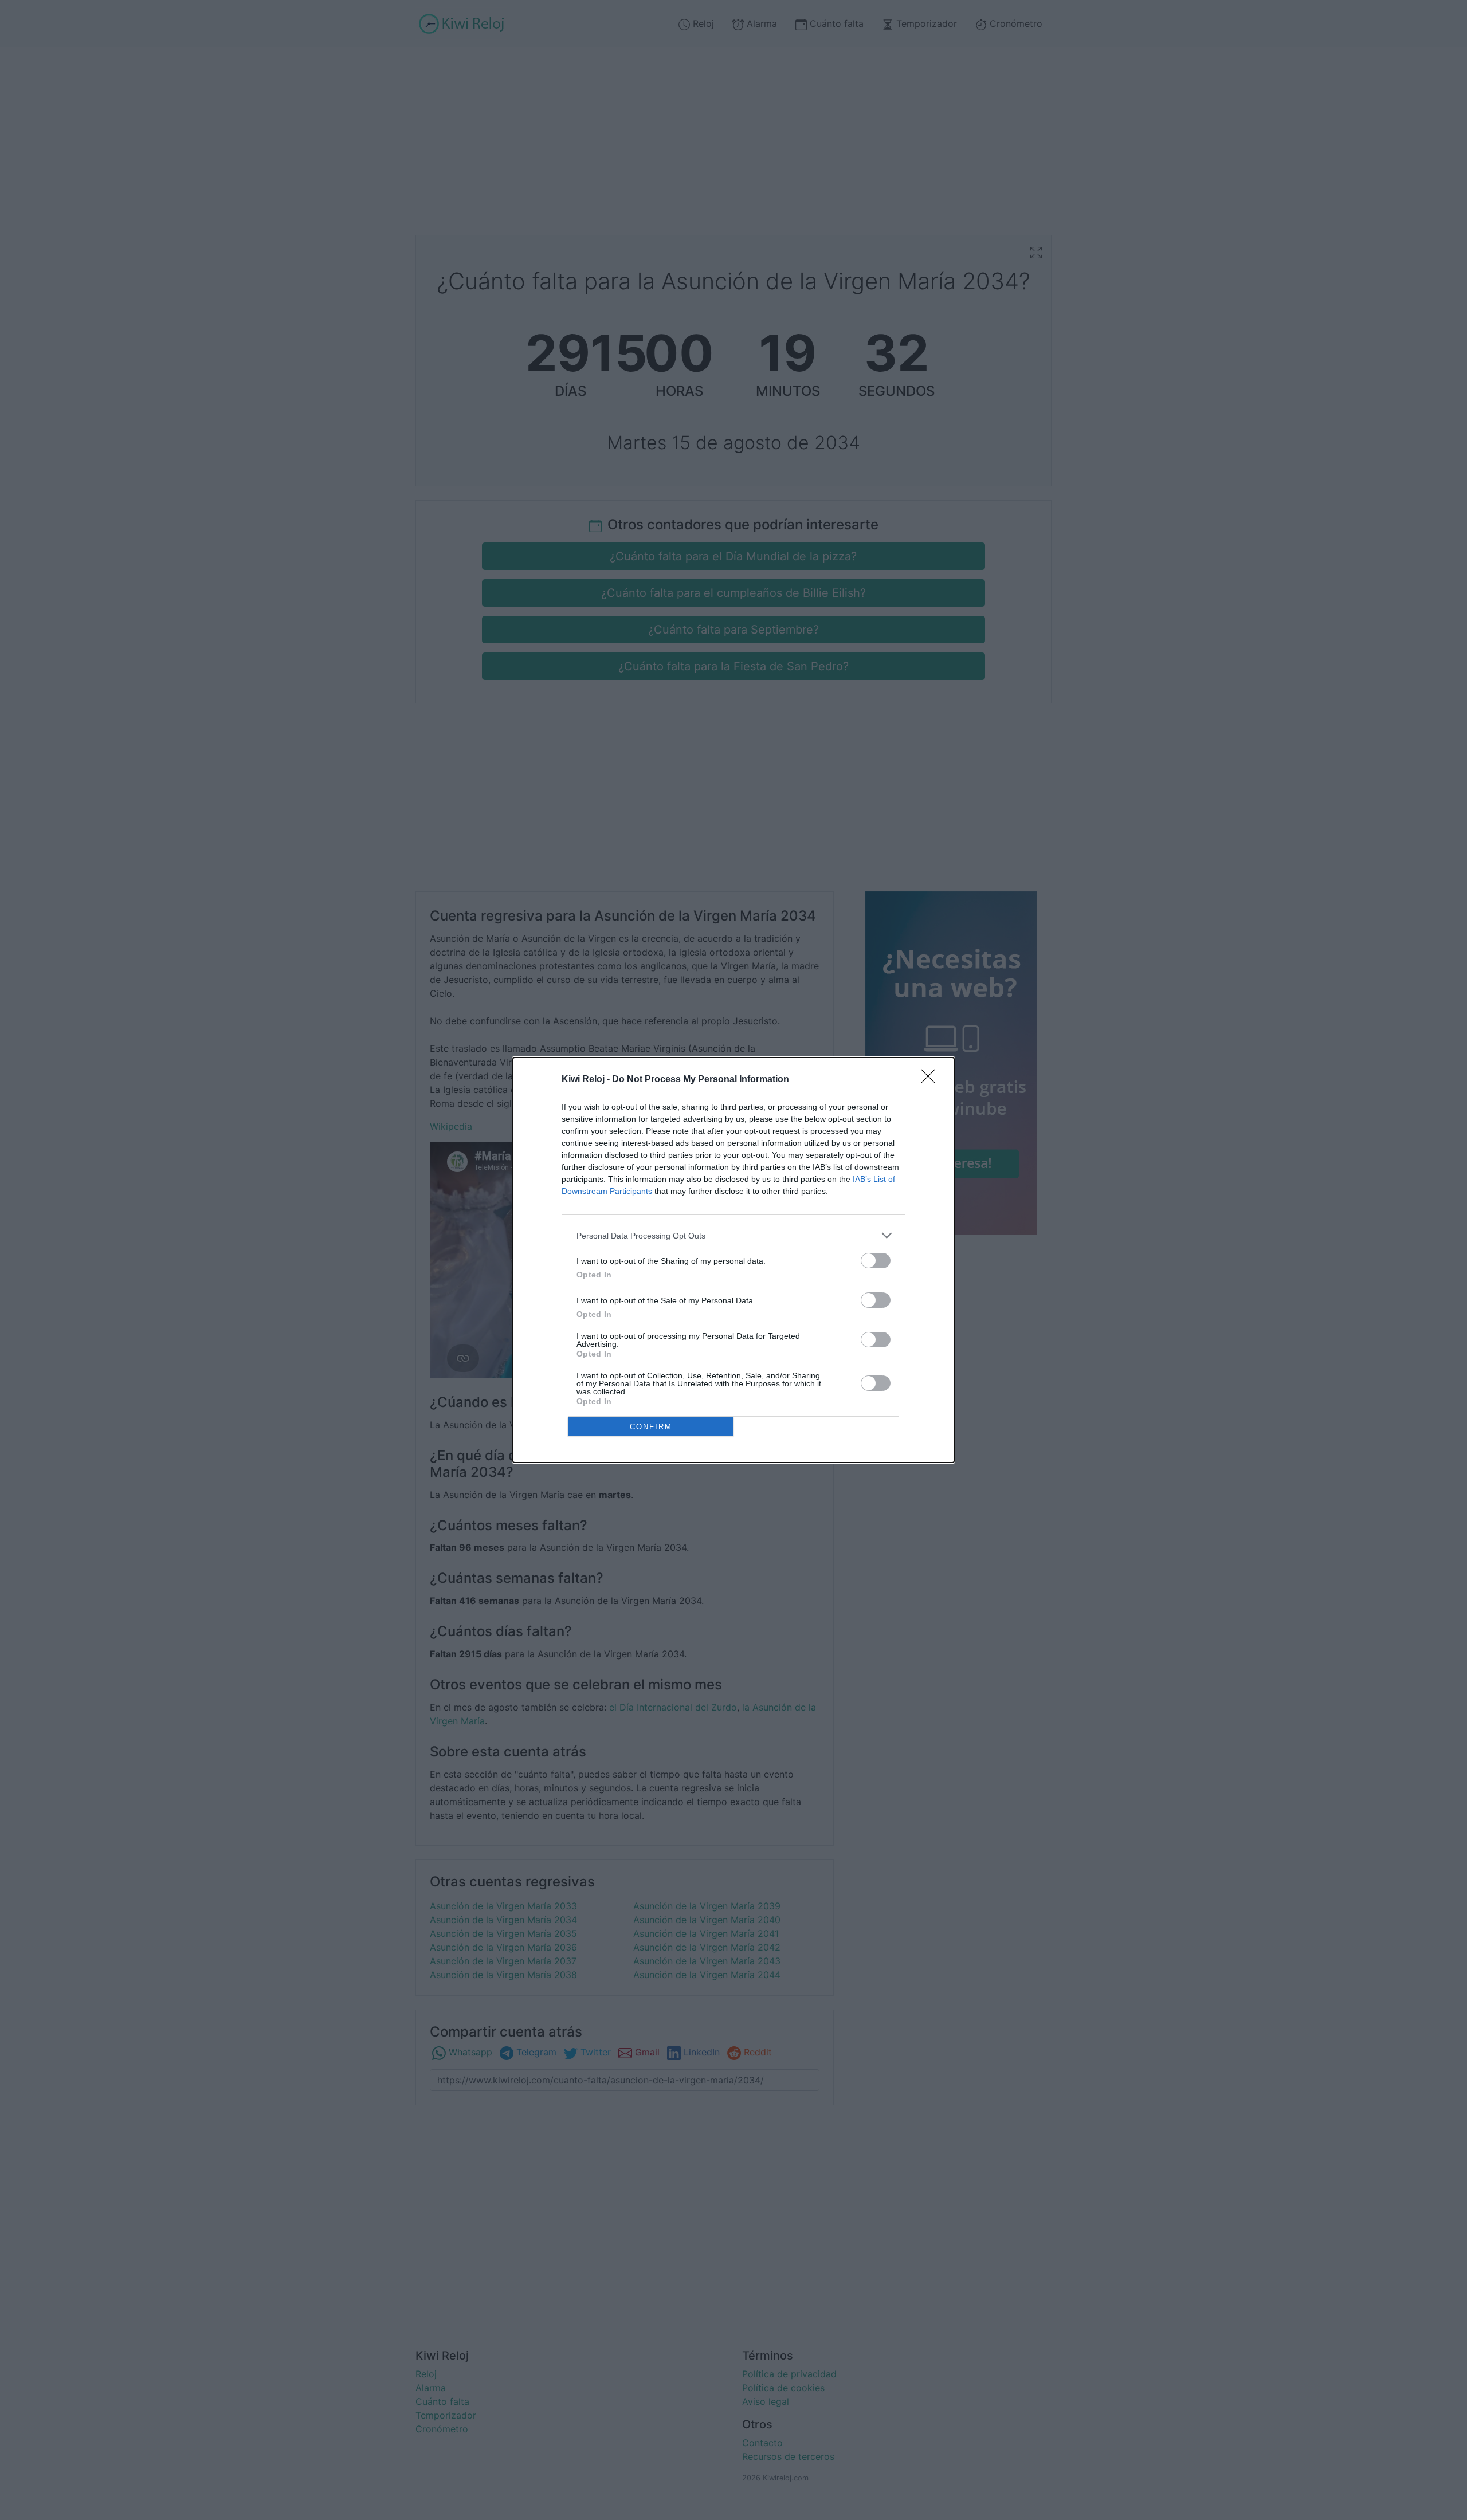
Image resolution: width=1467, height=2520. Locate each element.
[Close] (932, 1080)
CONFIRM (651, 1427)
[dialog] (733, 1260)
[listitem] (733, 1235)
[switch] (876, 1261)
